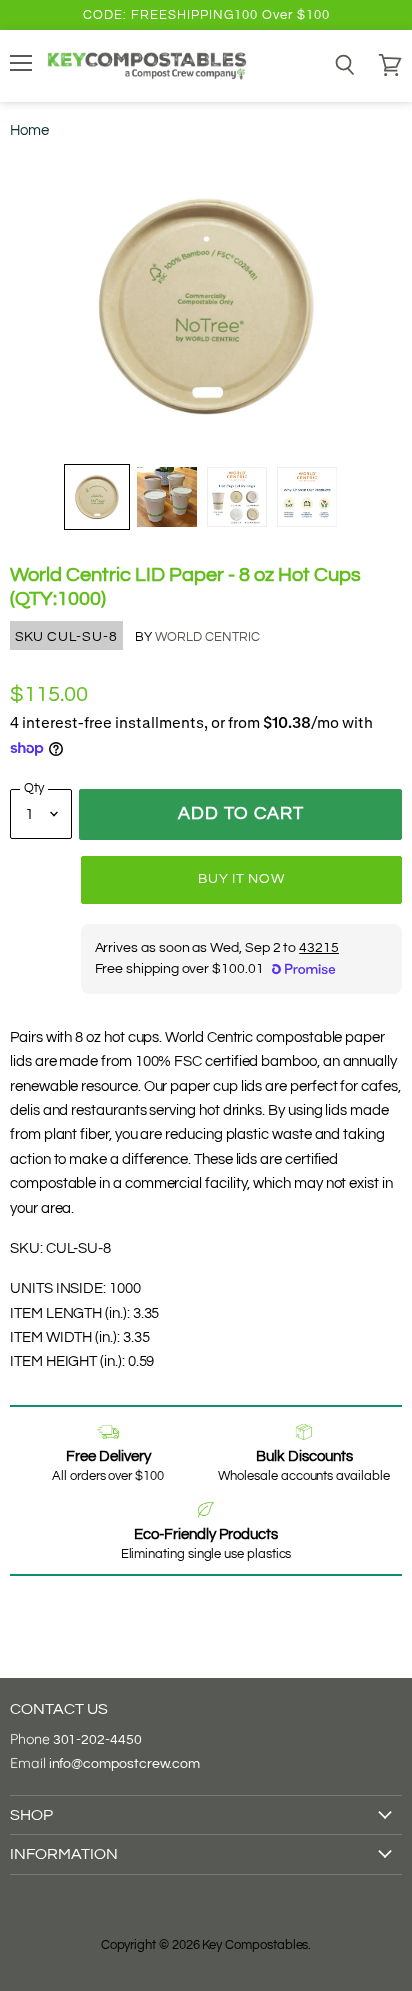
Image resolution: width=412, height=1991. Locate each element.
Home (29, 130)
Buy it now (241, 879)
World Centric (207, 637)
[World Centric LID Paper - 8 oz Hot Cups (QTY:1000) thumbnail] (97, 497)
